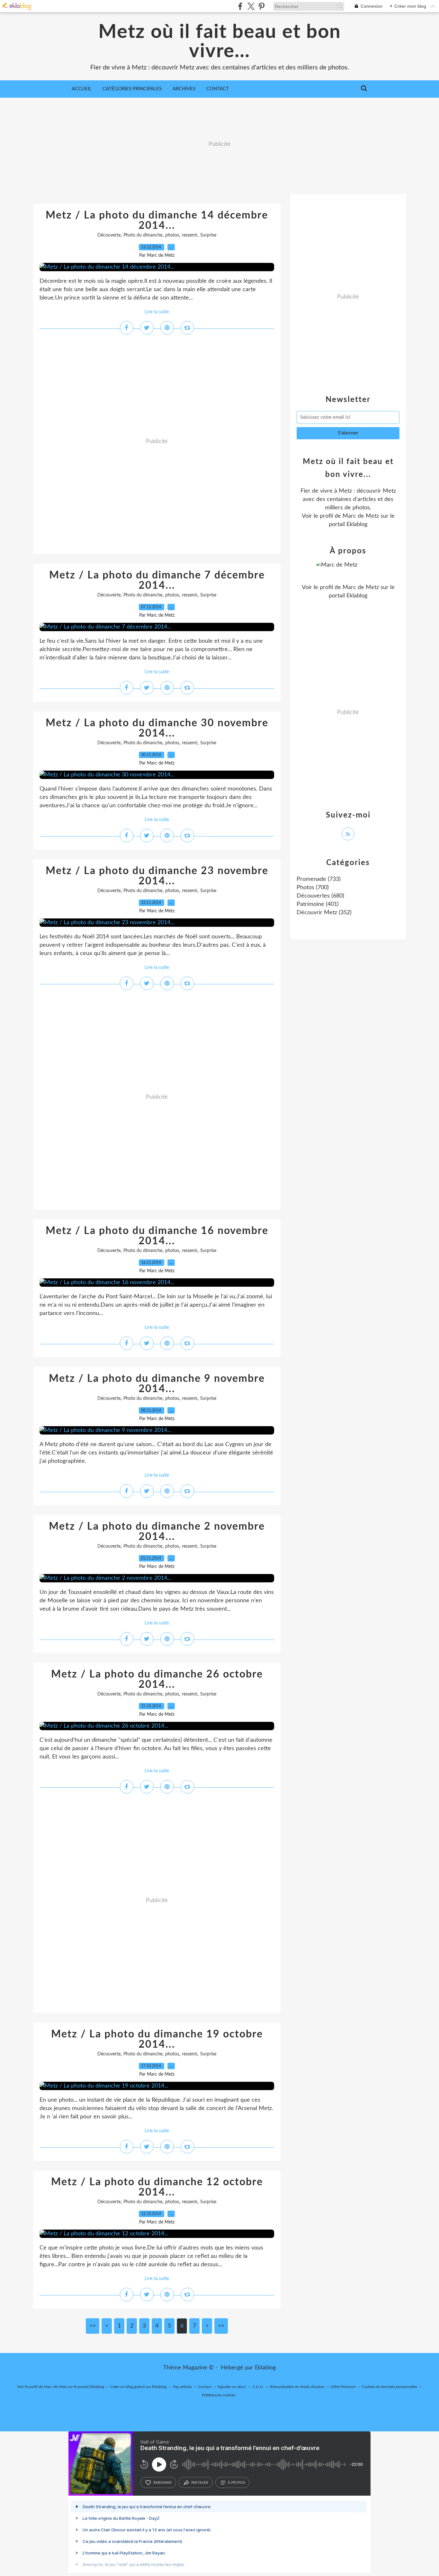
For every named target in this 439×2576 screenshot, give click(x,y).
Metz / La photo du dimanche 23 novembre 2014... (157, 876)
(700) (313, 888)
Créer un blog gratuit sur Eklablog (138, 2387)
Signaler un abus (232, 2387)
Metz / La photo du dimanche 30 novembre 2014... (157, 728)
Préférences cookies (219, 2395)
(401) (318, 904)
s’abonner (162, 2482)
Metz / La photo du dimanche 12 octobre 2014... (157, 2187)
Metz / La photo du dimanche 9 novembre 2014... (157, 1384)
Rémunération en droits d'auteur (297, 2387)
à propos (236, 2482)
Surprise (208, 235)
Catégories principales (132, 89)
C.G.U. (258, 2387)
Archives (184, 89)
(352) (324, 913)
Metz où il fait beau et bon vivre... (220, 42)
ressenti (190, 235)
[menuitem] (82, 89)
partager (200, 2482)
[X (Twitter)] (251, 6)
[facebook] (240, 6)
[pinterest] (261, 6)
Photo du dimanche (143, 235)
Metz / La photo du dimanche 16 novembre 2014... (157, 1236)
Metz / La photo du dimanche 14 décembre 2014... (157, 220)
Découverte (109, 235)
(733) (319, 879)
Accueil (82, 89)
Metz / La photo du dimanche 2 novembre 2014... (157, 1532)
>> (221, 2326)
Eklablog (265, 2368)
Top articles (182, 2387)
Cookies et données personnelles (390, 2387)
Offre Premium (343, 2387)
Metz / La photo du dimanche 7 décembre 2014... (157, 580)
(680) (320, 896)
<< (93, 2326)
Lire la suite (157, 312)
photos (172, 235)
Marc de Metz (361, 516)
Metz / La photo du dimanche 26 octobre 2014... (157, 1679)
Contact (218, 89)
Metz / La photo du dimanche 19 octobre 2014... (157, 2039)
